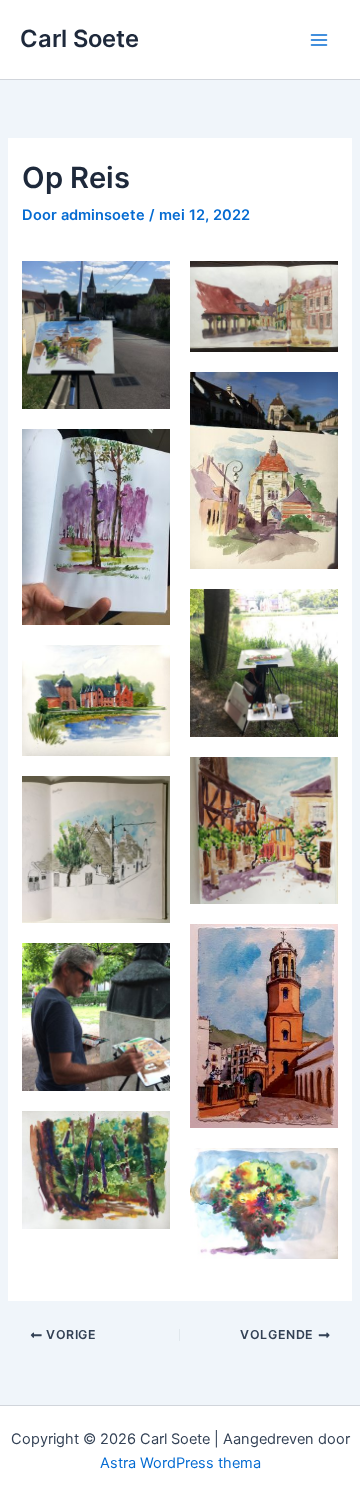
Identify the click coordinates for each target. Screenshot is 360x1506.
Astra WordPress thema (180, 1463)
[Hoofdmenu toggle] (319, 40)
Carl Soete (79, 38)
